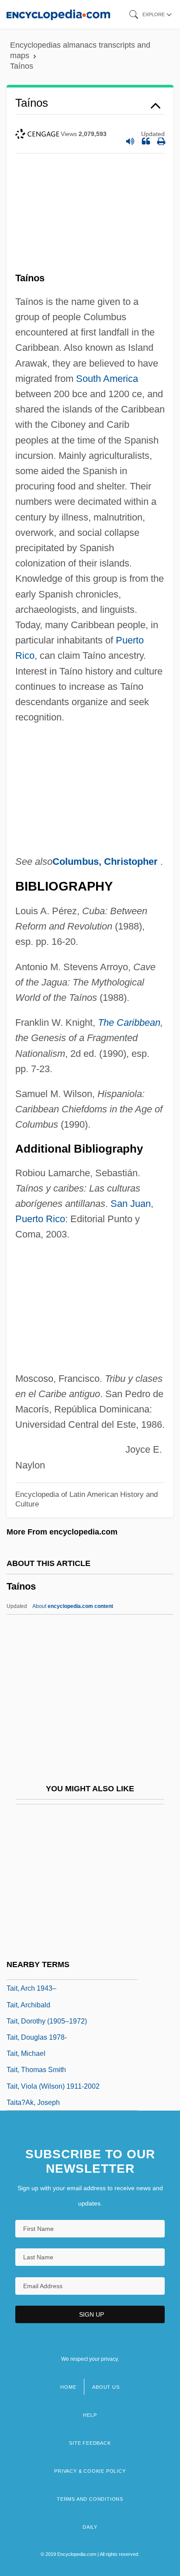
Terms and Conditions (90, 2499)
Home (68, 2387)
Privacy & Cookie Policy (90, 2471)
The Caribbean (129, 1022)
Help (90, 2415)
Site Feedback (90, 2443)
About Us (106, 2387)
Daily (90, 2527)
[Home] (58, 14)
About (73, 1606)
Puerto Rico (40, 1219)
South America (107, 379)
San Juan (131, 1204)
